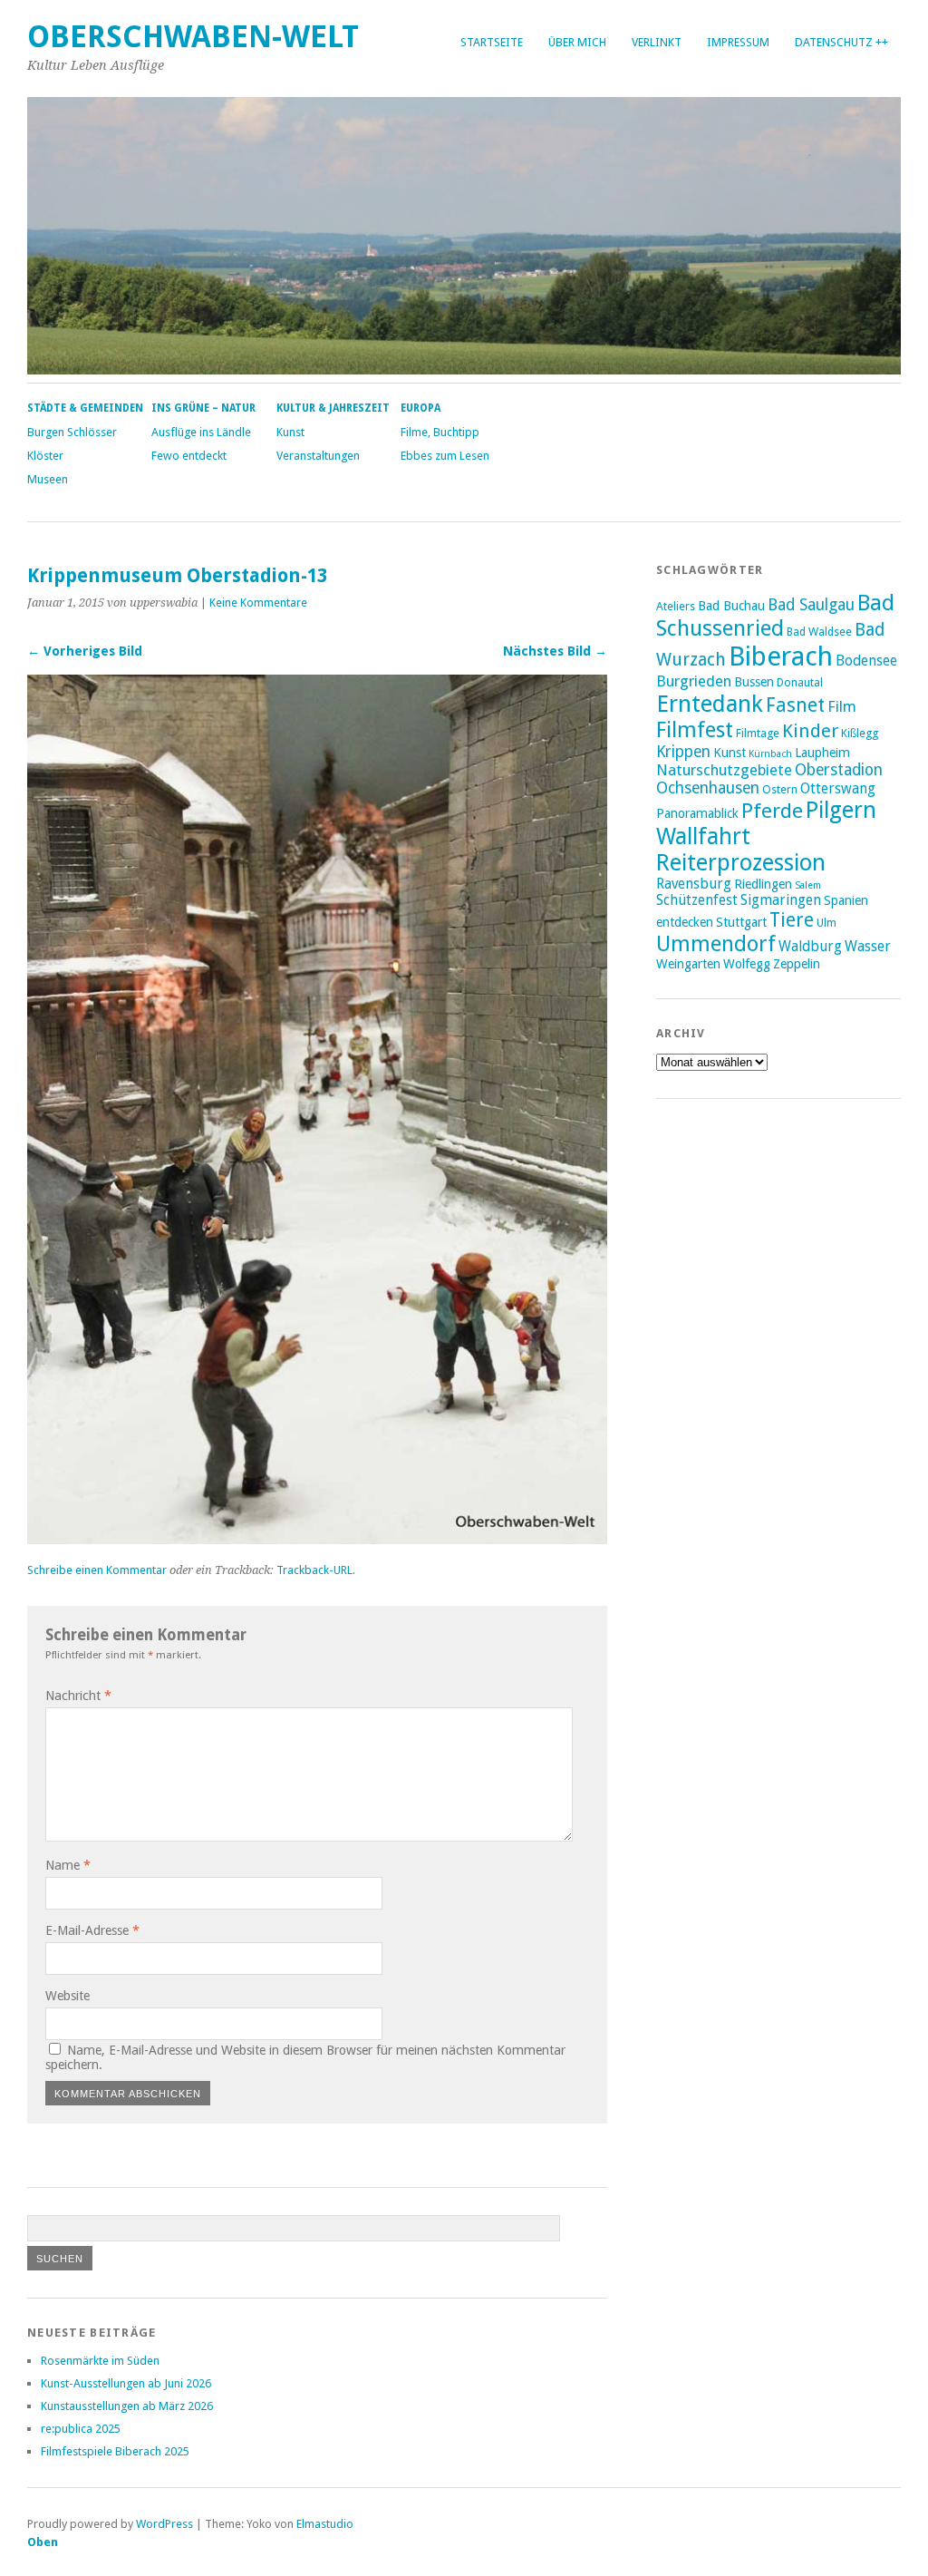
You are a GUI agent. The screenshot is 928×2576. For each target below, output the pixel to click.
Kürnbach (770, 754)
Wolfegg (747, 964)
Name (68, 1865)
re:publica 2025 (81, 2429)
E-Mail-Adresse (92, 1930)
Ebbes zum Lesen (445, 456)
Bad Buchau (731, 606)
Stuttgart (741, 922)
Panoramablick (697, 813)
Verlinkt (657, 42)
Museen (48, 479)
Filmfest (695, 730)
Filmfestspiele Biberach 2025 (115, 2451)
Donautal (800, 682)
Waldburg (810, 947)
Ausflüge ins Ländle (201, 432)
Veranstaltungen (318, 456)
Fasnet (795, 705)
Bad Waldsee (819, 632)
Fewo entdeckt (189, 456)
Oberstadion (839, 770)
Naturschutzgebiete (724, 770)
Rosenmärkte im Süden (100, 2361)
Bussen (754, 682)
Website (68, 1996)
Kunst (290, 432)
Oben (43, 2542)
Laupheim (822, 753)
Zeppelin (797, 964)
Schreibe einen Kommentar (97, 1570)
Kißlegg (860, 733)
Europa (420, 408)
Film (842, 706)
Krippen (683, 752)
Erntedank (710, 704)
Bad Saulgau (811, 605)
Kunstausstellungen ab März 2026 (127, 2406)
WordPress (164, 2524)
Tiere (792, 920)
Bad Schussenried (775, 616)
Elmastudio (325, 2524)
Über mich (577, 42)
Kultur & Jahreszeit (333, 408)
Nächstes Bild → (555, 651)
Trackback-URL (314, 1570)
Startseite (492, 42)
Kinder (810, 731)
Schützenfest (697, 900)
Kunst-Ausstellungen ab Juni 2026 (126, 2383)
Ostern (780, 789)
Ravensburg (694, 884)
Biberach (781, 656)
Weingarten (688, 964)
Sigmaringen (781, 900)
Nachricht (78, 1696)
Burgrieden (694, 681)
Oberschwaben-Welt (193, 37)
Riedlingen (763, 884)
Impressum (738, 42)
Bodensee (866, 661)
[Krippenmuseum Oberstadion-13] (317, 1539)
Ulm (826, 923)
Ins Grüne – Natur (203, 408)
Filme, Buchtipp (440, 432)
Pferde (772, 811)
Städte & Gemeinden (85, 408)
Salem (808, 885)
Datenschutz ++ (841, 42)
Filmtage (758, 733)
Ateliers (676, 606)
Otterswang (838, 789)
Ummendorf (716, 944)
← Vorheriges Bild (85, 651)
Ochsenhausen (708, 788)
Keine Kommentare (258, 603)
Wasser (868, 947)
